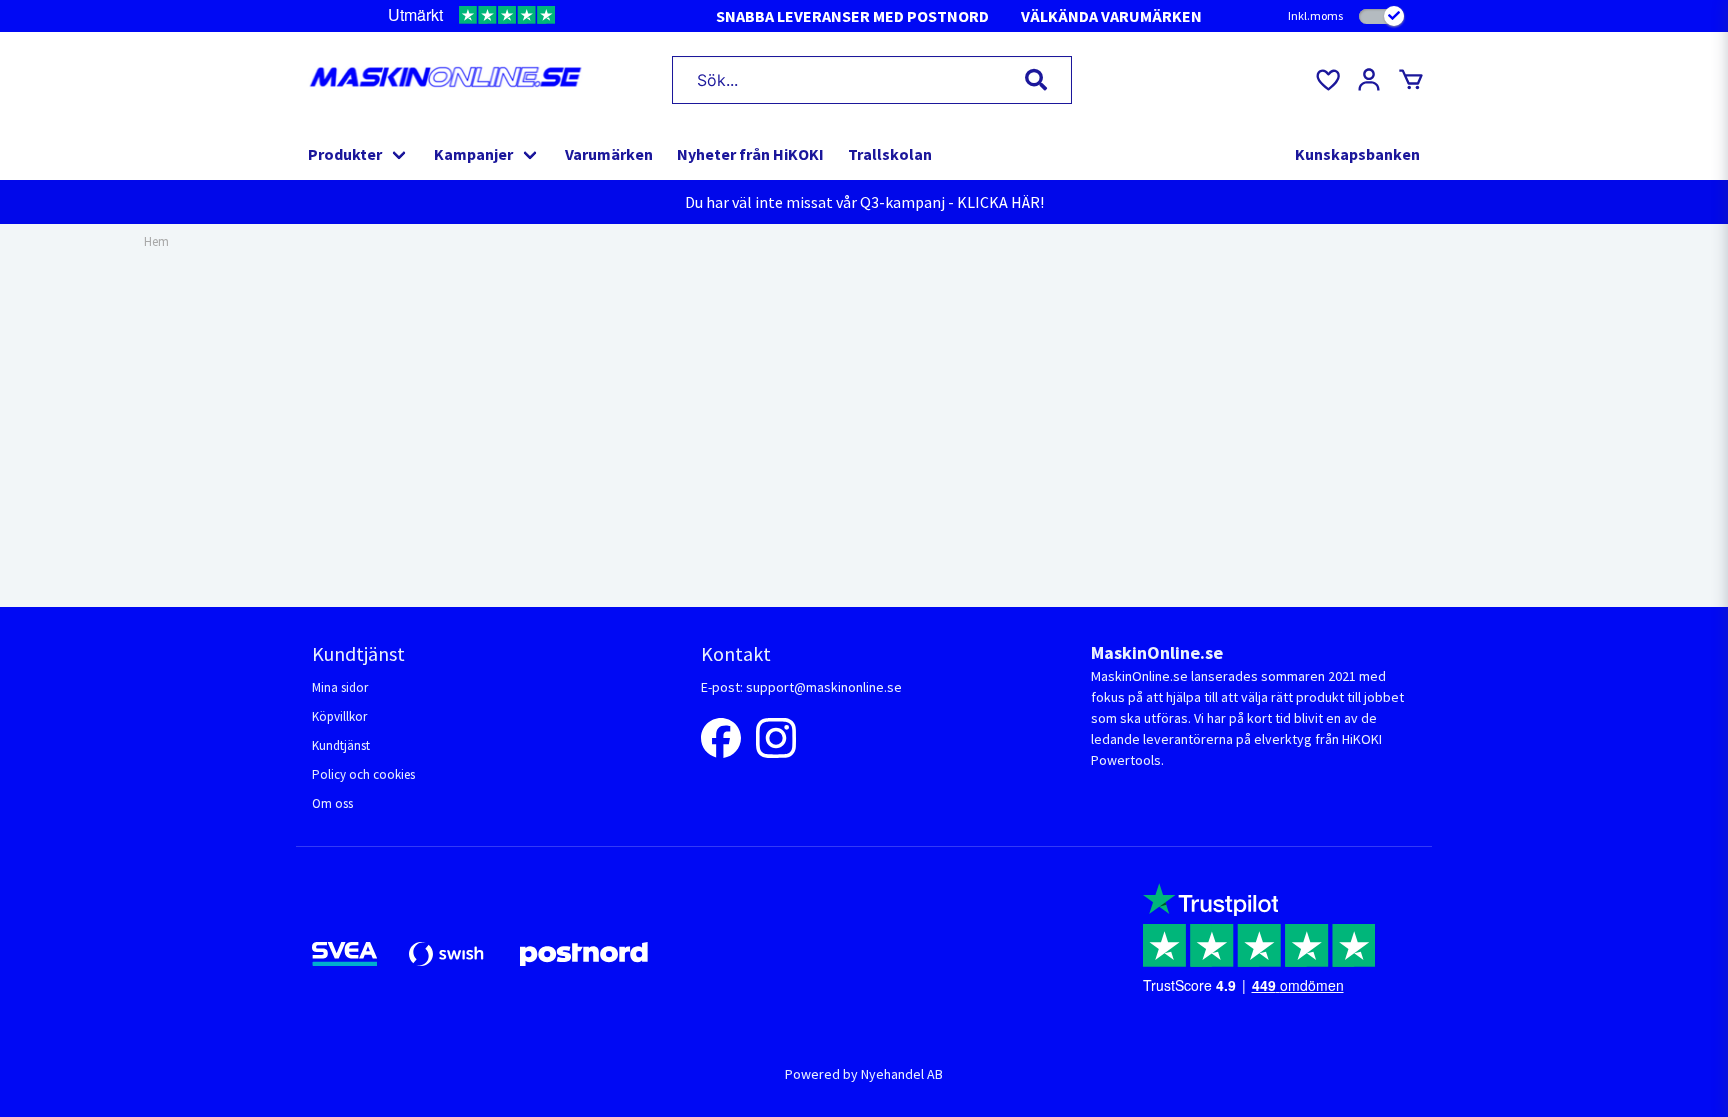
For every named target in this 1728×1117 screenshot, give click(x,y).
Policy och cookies (363, 774)
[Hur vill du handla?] (1381, 16)
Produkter (345, 154)
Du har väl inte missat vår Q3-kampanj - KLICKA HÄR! (864, 202)
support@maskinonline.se (824, 687)
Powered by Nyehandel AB (864, 1074)
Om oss (332, 803)
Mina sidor (340, 687)
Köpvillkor (339, 716)
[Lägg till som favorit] (1327, 80)
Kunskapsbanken (1357, 154)
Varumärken (609, 154)
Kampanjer (473, 154)
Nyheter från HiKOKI (750, 154)
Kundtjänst (341, 745)
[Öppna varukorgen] (1411, 80)
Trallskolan (890, 154)
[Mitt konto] (1369, 80)
